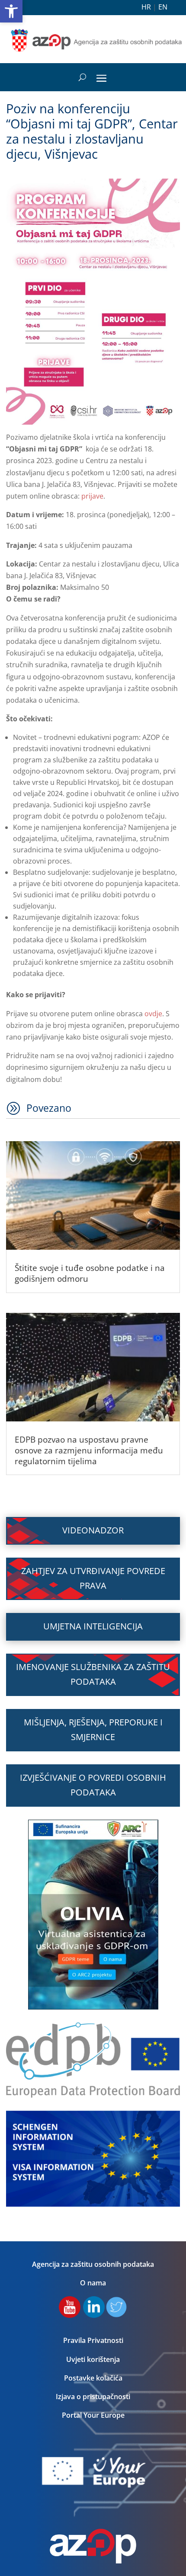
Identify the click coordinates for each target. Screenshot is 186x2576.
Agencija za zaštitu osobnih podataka (93, 2264)
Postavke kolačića (93, 2378)
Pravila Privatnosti (93, 2340)
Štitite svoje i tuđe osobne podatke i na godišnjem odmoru (90, 1273)
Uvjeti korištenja (93, 2359)
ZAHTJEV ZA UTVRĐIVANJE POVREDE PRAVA (93, 1578)
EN (163, 7)
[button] (11, 11)
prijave (92, 496)
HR (146, 7)
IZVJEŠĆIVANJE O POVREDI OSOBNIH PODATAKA (93, 1785)
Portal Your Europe (93, 2415)
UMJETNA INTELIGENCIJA (93, 1626)
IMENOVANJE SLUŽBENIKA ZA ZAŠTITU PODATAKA (93, 1674)
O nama (93, 2283)
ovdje (153, 1014)
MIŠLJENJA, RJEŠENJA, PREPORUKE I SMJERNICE (93, 1730)
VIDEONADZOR (93, 1530)
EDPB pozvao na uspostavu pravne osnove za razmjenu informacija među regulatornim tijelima (89, 1450)
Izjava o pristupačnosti (93, 2397)
